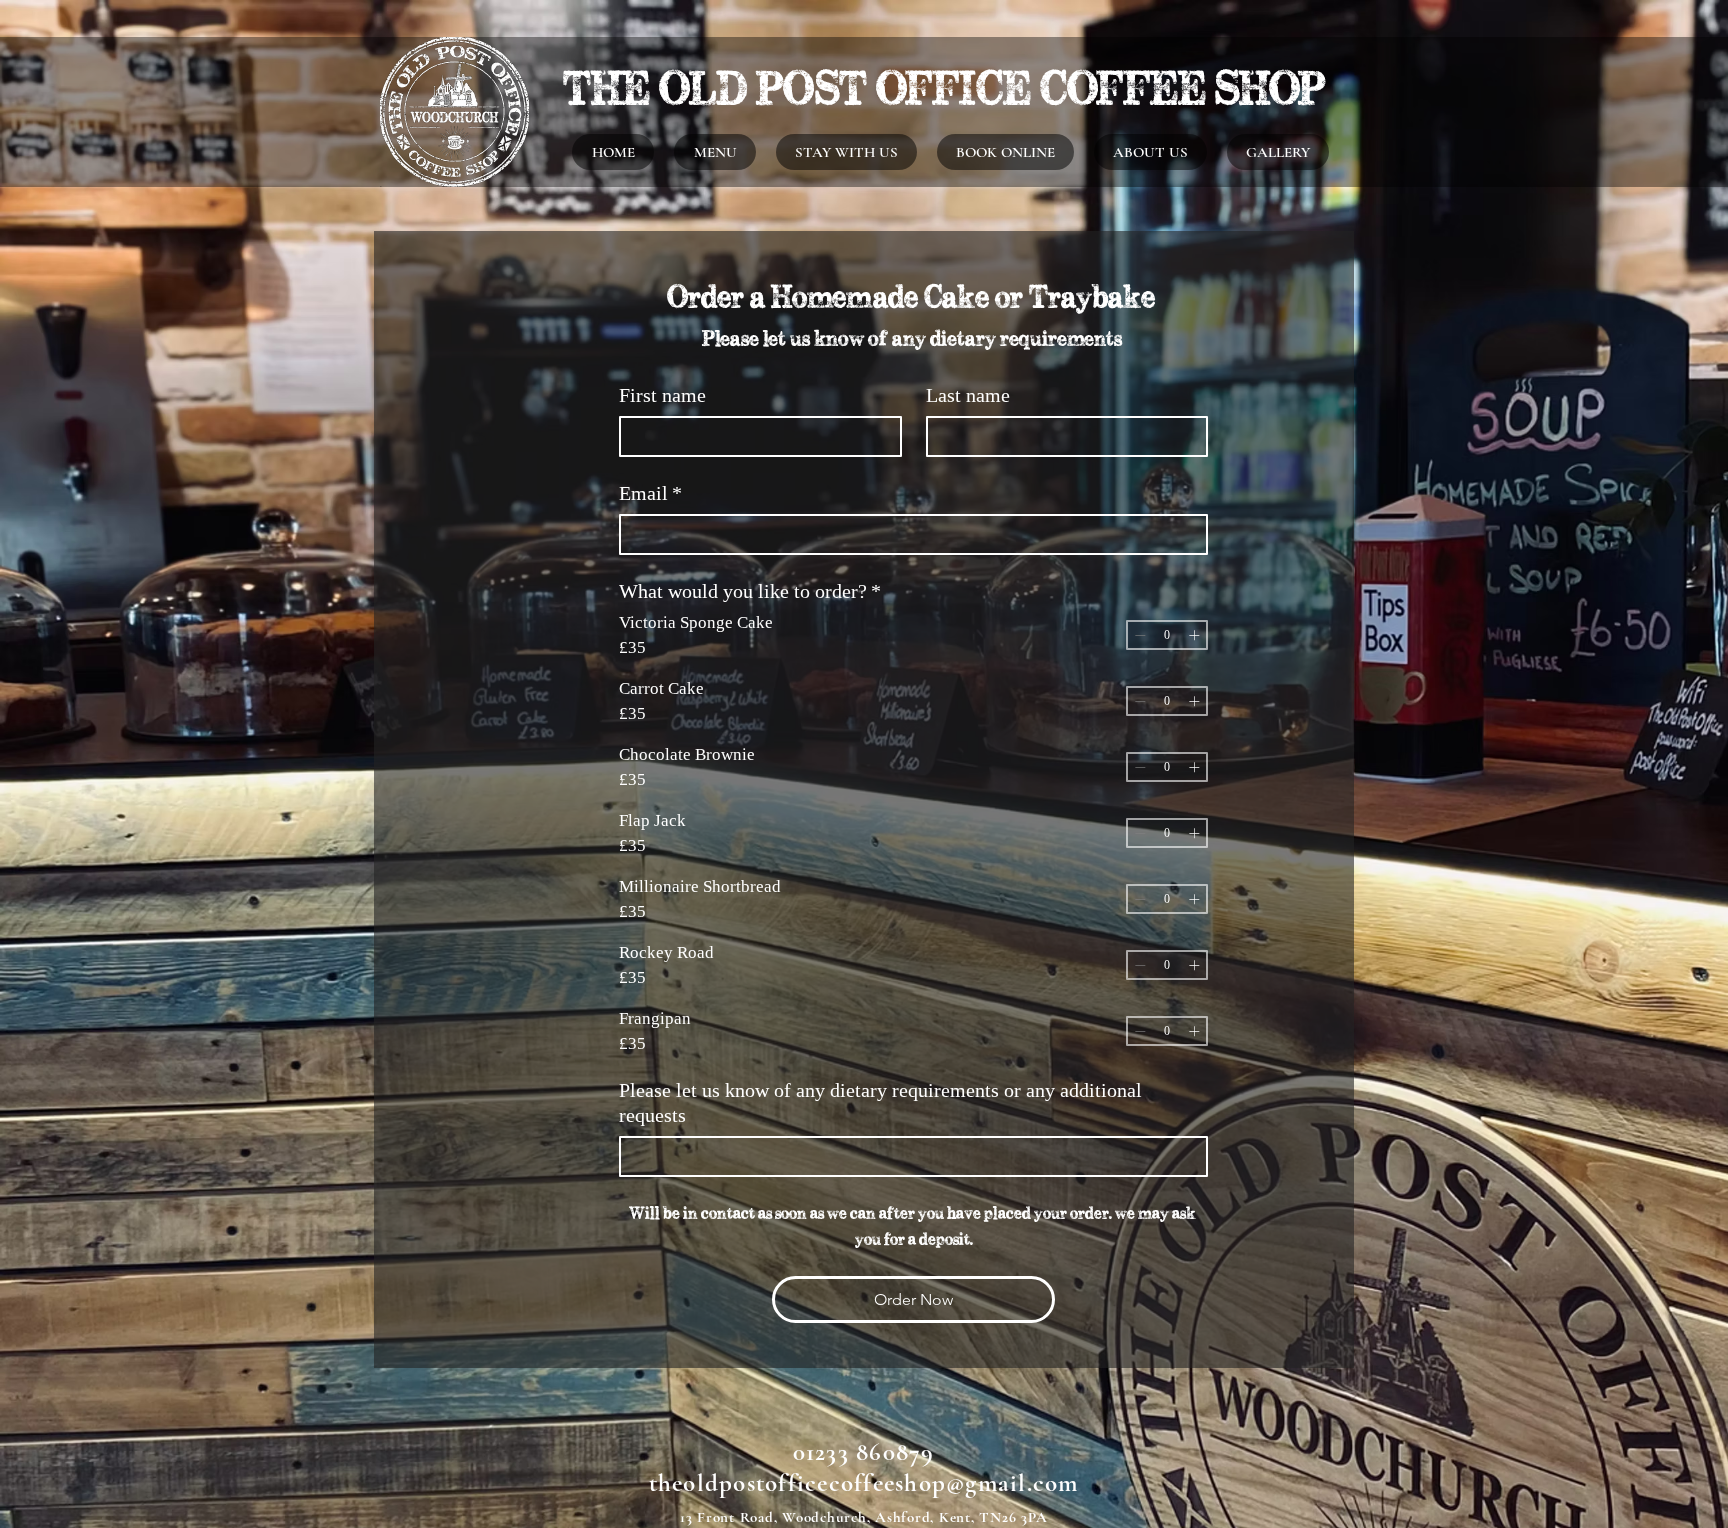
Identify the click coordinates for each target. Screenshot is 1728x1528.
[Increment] (1194, 635)
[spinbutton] (1167, 635)
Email (650, 493)
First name (662, 395)
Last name (968, 395)
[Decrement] (1140, 635)
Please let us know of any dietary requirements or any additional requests (880, 1102)
